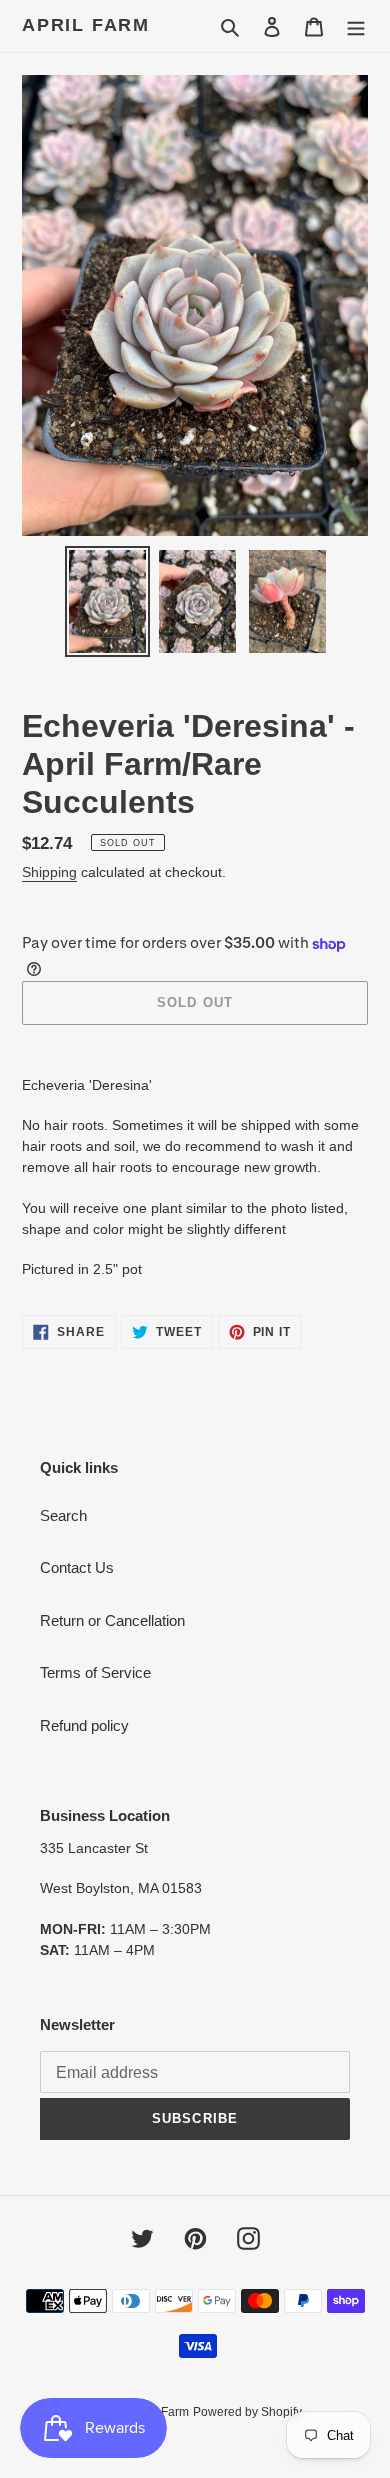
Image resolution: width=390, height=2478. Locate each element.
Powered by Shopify (247, 2412)
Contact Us (77, 1567)
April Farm (86, 25)
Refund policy (84, 1725)
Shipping (49, 872)
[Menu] (356, 26)
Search (63, 1515)
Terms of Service (95, 1672)
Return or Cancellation (112, 1620)
